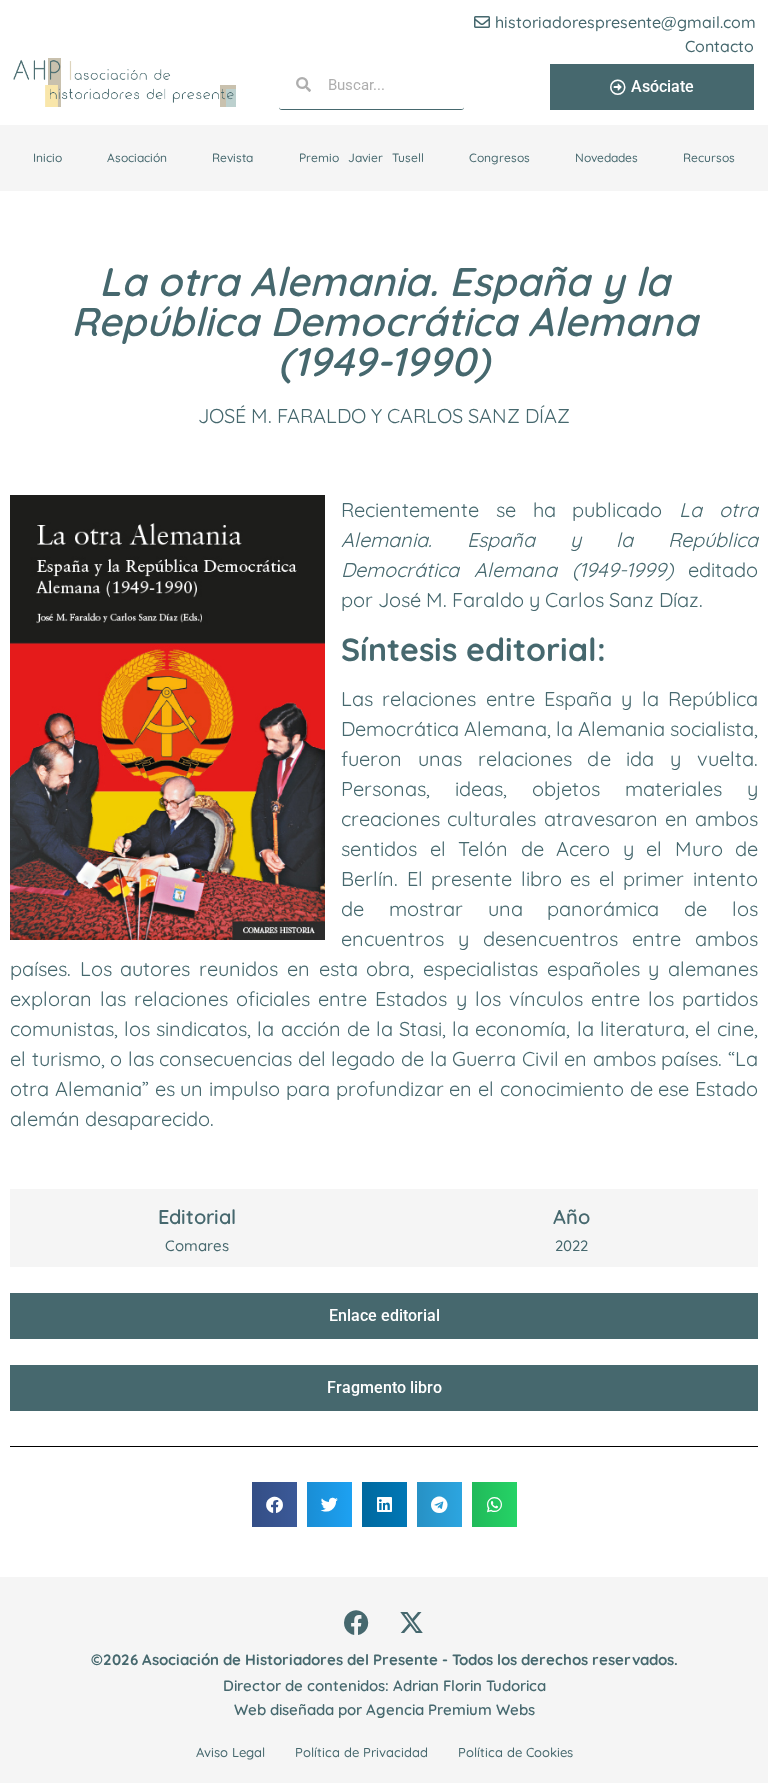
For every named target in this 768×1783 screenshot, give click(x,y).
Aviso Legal (230, 1752)
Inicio (47, 157)
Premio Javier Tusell (361, 157)
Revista (232, 157)
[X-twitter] (412, 1622)
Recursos (709, 157)
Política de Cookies (515, 1752)
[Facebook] (357, 1622)
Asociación (137, 157)
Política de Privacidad (361, 1752)
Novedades (606, 157)
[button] (274, 1504)
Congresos (499, 157)
